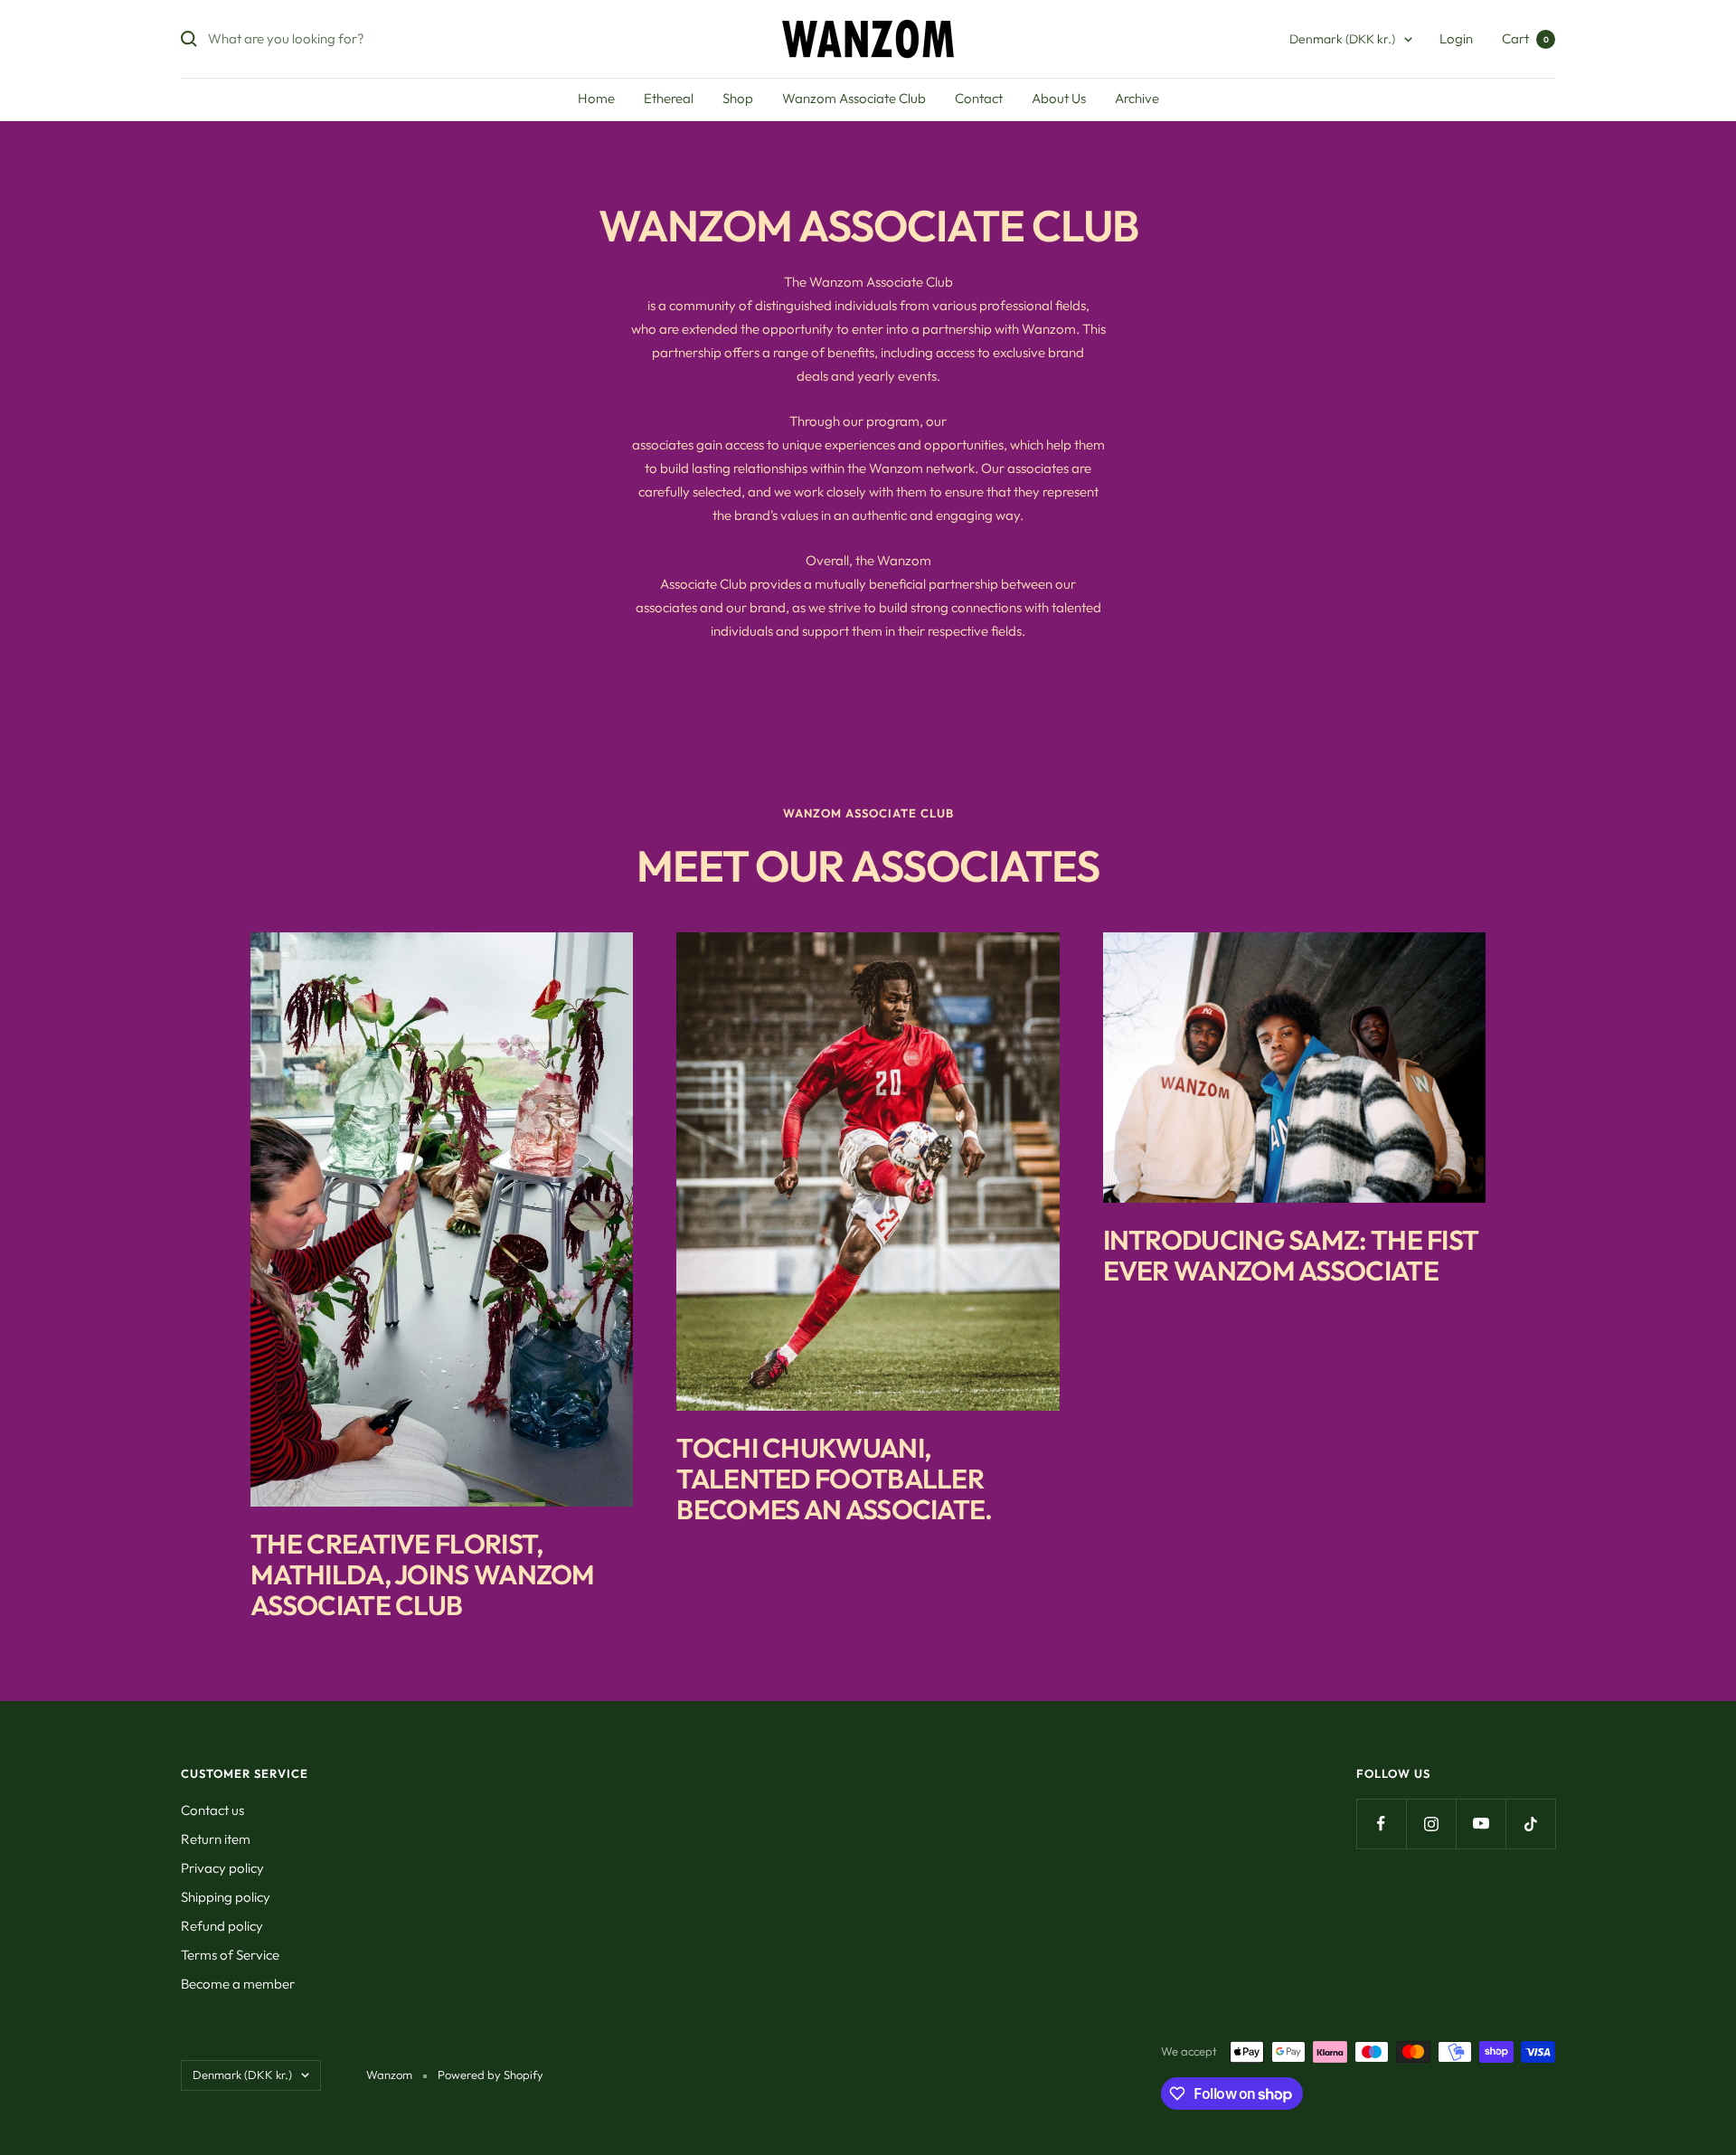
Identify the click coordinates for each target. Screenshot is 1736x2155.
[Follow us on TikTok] (1530, 1824)
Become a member (238, 1984)
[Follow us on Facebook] (1381, 1824)
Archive (1137, 98)
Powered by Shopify (491, 2075)
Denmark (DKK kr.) (1342, 39)
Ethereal (669, 98)
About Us (1059, 98)
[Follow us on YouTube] (1481, 1824)
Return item (216, 1839)
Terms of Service (230, 1955)
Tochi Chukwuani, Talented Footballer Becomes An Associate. (834, 1479)
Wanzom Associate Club (854, 98)
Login (1456, 38)
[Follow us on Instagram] (1431, 1824)
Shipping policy (226, 1897)
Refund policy (222, 1926)
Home (596, 98)
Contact (979, 98)
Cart (1525, 38)
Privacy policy (222, 1868)
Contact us (212, 1810)
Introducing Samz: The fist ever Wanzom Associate (1291, 1255)
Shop (738, 98)
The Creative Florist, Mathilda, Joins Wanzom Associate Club (423, 1574)
